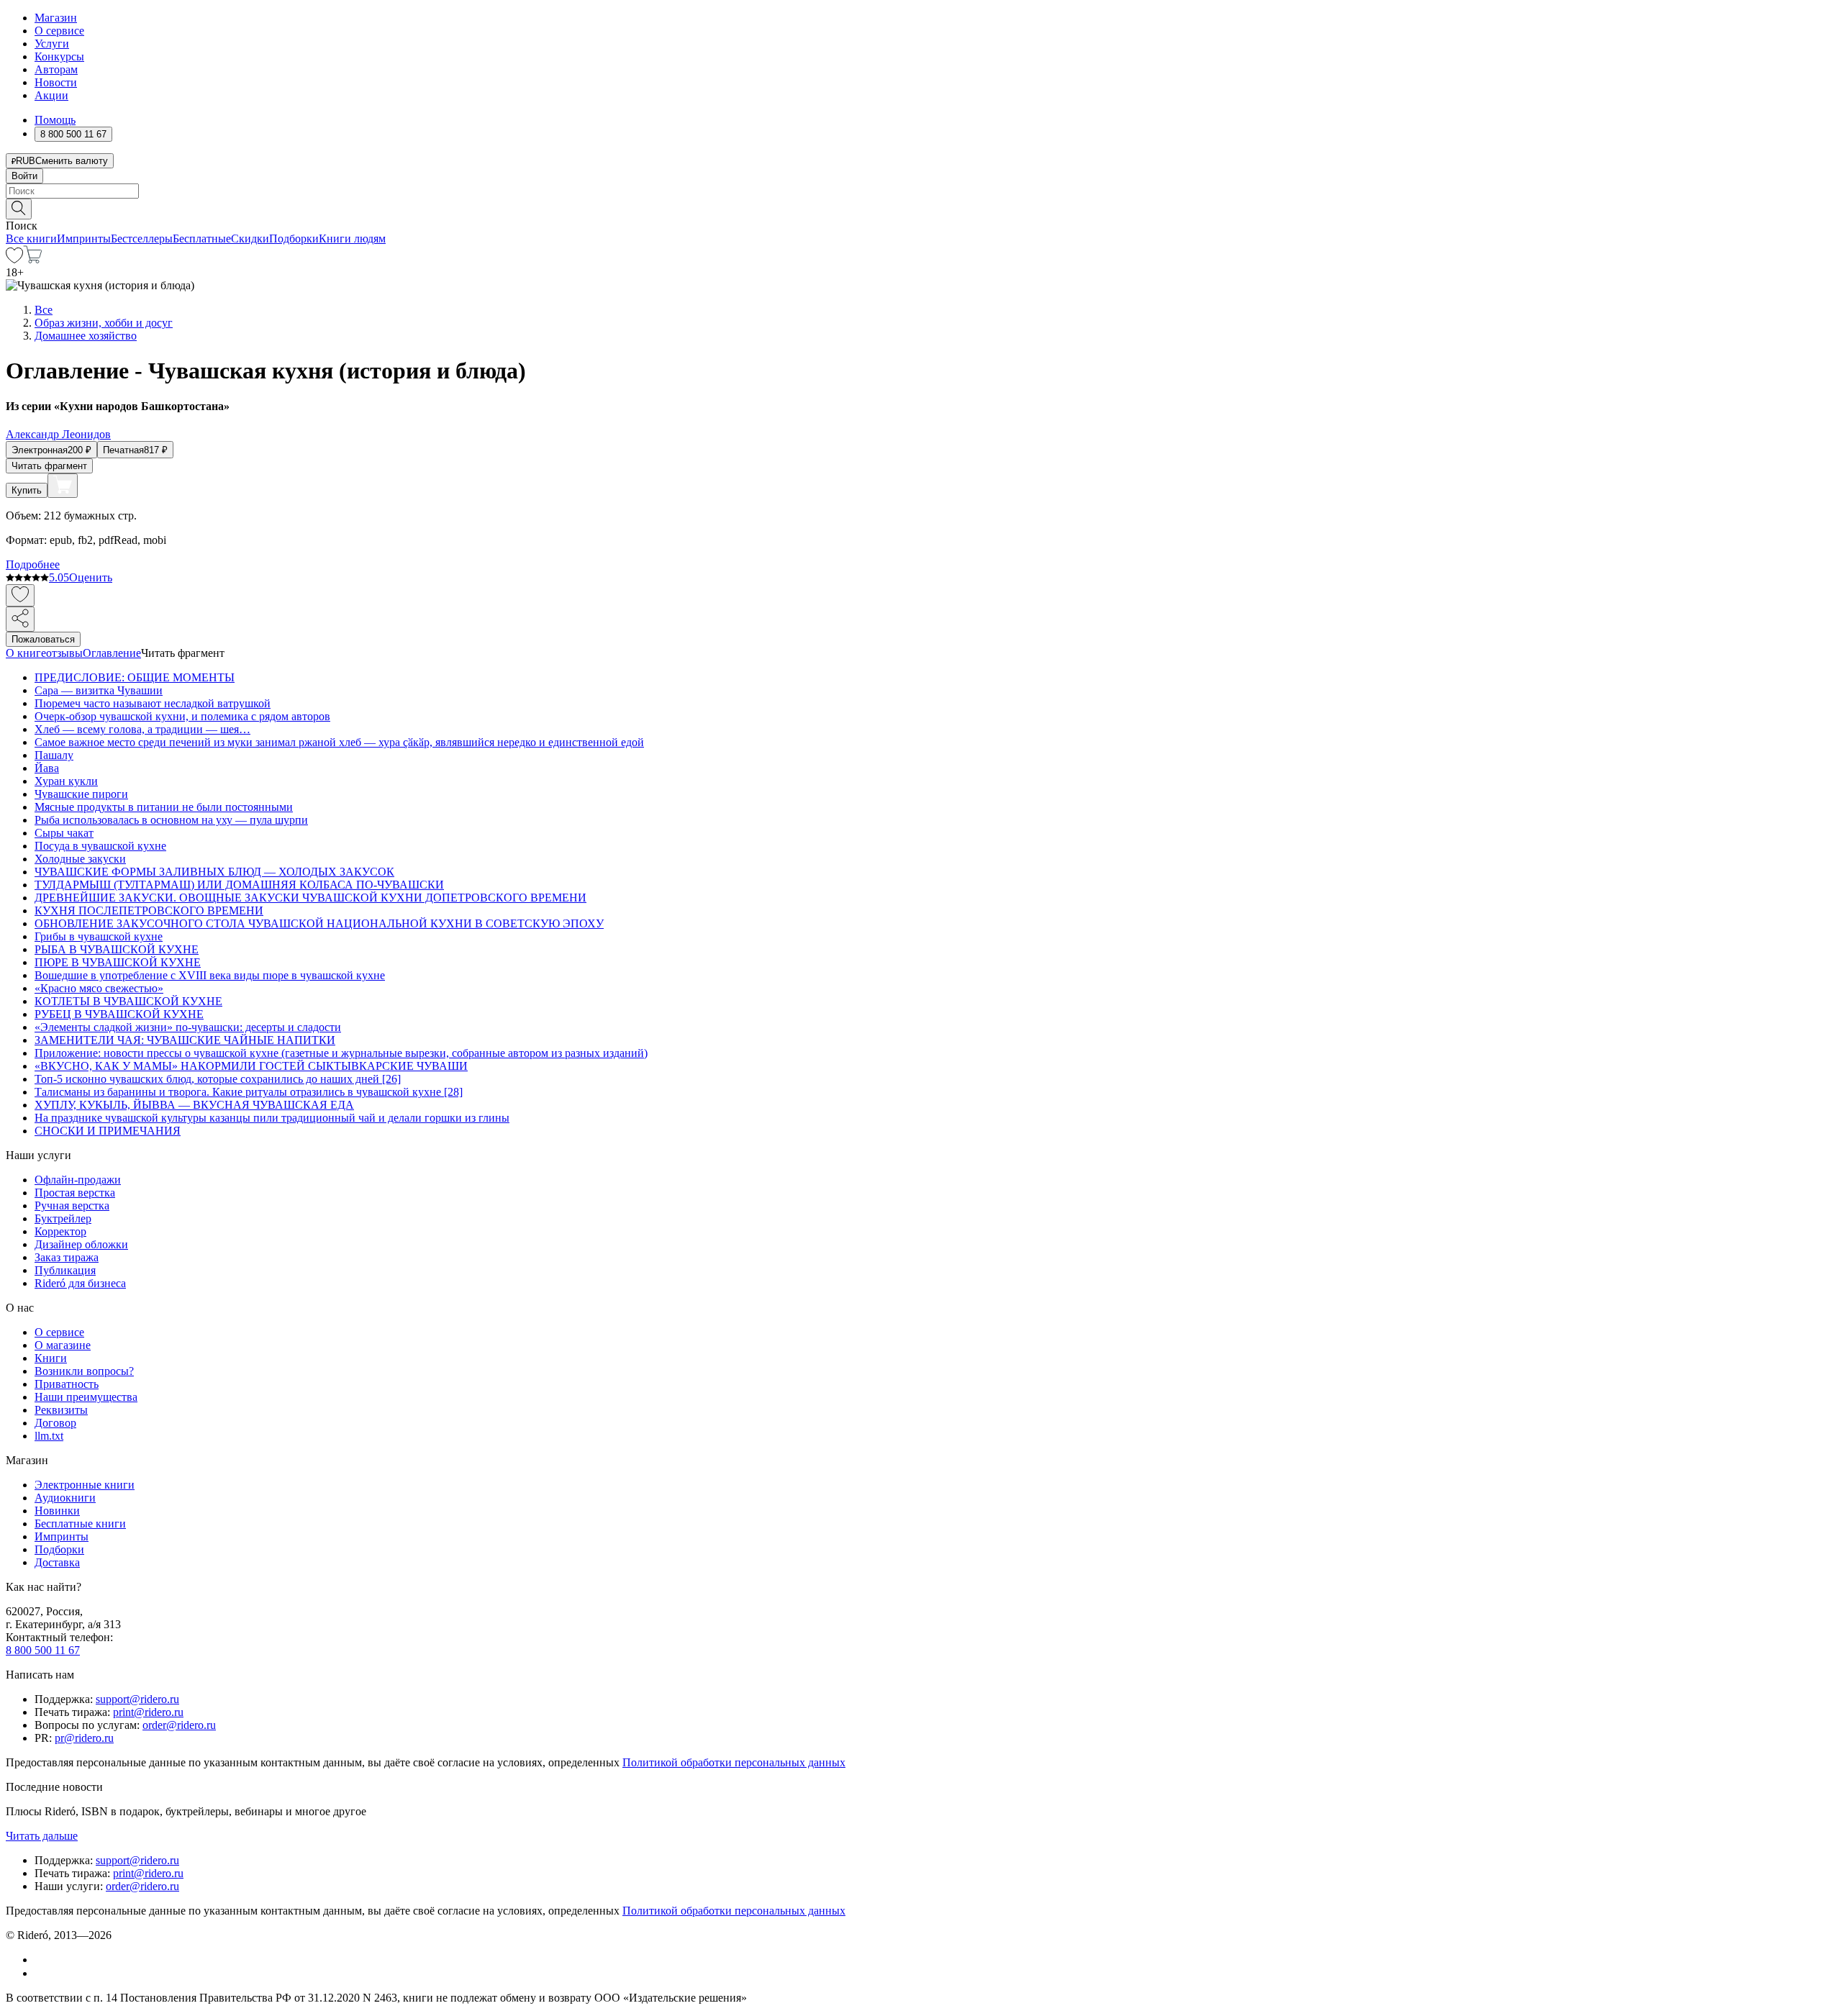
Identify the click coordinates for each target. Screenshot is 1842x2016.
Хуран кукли (66, 781)
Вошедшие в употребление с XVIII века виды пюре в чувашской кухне (210, 975)
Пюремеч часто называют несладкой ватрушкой (153, 703)
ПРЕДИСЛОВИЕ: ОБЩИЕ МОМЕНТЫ (135, 677)
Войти (24, 176)
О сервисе (59, 31)
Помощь (55, 120)
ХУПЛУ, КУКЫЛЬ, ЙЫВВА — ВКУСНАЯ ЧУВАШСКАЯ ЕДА (194, 1105)
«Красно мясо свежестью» (99, 988)
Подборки (294, 239)
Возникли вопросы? (84, 1371)
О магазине (63, 1345)
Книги (51, 1358)
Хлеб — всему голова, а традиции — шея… (142, 729)
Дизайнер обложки (81, 1244)
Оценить (91, 577)
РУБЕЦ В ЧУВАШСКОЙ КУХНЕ (119, 1014)
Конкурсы (59, 56)
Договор (55, 1423)
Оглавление (112, 653)
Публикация (65, 1270)
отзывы (64, 653)
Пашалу (54, 755)
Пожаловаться (43, 639)
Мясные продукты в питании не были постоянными (164, 807)
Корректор (60, 1231)
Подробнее (33, 564)
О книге (26, 653)
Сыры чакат (64, 833)
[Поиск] (19, 209)
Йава (47, 768)
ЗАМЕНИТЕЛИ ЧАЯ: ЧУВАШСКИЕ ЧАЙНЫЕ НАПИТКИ (185, 1040)
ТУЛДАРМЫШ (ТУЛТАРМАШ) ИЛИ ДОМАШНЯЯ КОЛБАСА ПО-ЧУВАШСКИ (239, 885)
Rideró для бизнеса (80, 1283)
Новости (56, 82)
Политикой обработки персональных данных (734, 1762)
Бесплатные (202, 239)
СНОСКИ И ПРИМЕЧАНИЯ (108, 1131)
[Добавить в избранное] (20, 595)
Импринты (84, 239)
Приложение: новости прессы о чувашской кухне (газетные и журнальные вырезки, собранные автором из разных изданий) (341, 1053)
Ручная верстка (72, 1205)
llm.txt (49, 1436)
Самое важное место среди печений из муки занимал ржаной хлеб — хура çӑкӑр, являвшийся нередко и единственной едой (339, 742)
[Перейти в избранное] (14, 259)
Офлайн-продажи (78, 1180)
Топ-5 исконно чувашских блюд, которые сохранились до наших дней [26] (218, 1079)
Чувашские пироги (81, 794)
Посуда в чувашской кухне (100, 846)
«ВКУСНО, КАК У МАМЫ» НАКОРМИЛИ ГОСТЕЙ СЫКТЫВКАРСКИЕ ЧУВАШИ (251, 1066)
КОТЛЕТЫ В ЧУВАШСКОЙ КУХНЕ (128, 1001)
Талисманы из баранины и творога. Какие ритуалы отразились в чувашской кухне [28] (249, 1092)
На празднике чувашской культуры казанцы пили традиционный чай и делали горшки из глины (272, 1118)
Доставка (57, 1562)
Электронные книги (85, 1485)
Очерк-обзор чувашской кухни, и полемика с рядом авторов (182, 716)
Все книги (31, 239)
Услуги (52, 44)
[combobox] (921, 191)
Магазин (56, 18)
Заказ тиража (67, 1257)
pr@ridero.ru (84, 1738)
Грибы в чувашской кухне (99, 936)
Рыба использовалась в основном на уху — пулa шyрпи (171, 820)
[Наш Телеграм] (41, 1973)
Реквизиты (61, 1410)
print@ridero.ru (148, 1712)
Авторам (56, 69)
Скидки (250, 239)
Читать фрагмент (49, 466)
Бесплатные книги (80, 1524)
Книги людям (352, 239)
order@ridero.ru (179, 1725)
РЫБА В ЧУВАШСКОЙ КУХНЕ (117, 949)
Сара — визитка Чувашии (99, 690)
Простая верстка (75, 1193)
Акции (51, 95)
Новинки (57, 1511)
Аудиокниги (65, 1498)
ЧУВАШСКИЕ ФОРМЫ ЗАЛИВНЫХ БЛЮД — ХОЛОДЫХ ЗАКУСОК (214, 872)
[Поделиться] (20, 619)
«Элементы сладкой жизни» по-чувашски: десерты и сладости (188, 1027)
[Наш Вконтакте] (42, 1960)
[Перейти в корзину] (33, 259)
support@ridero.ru (137, 1699)
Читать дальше (42, 1836)
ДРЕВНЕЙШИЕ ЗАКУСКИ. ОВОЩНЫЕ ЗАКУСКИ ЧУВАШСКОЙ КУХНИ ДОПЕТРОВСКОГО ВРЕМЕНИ (310, 898)
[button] (921, 208)
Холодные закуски (80, 859)
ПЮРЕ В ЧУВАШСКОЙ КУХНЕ (118, 962)
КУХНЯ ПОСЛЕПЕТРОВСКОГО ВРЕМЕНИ (149, 911)
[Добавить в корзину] (63, 486)
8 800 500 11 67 (43, 1650)
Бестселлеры (142, 239)
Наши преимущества (86, 1397)
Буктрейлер (63, 1218)
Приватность (67, 1384)
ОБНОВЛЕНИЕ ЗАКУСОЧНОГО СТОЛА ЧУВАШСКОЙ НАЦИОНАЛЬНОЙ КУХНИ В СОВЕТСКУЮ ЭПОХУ (319, 923)
